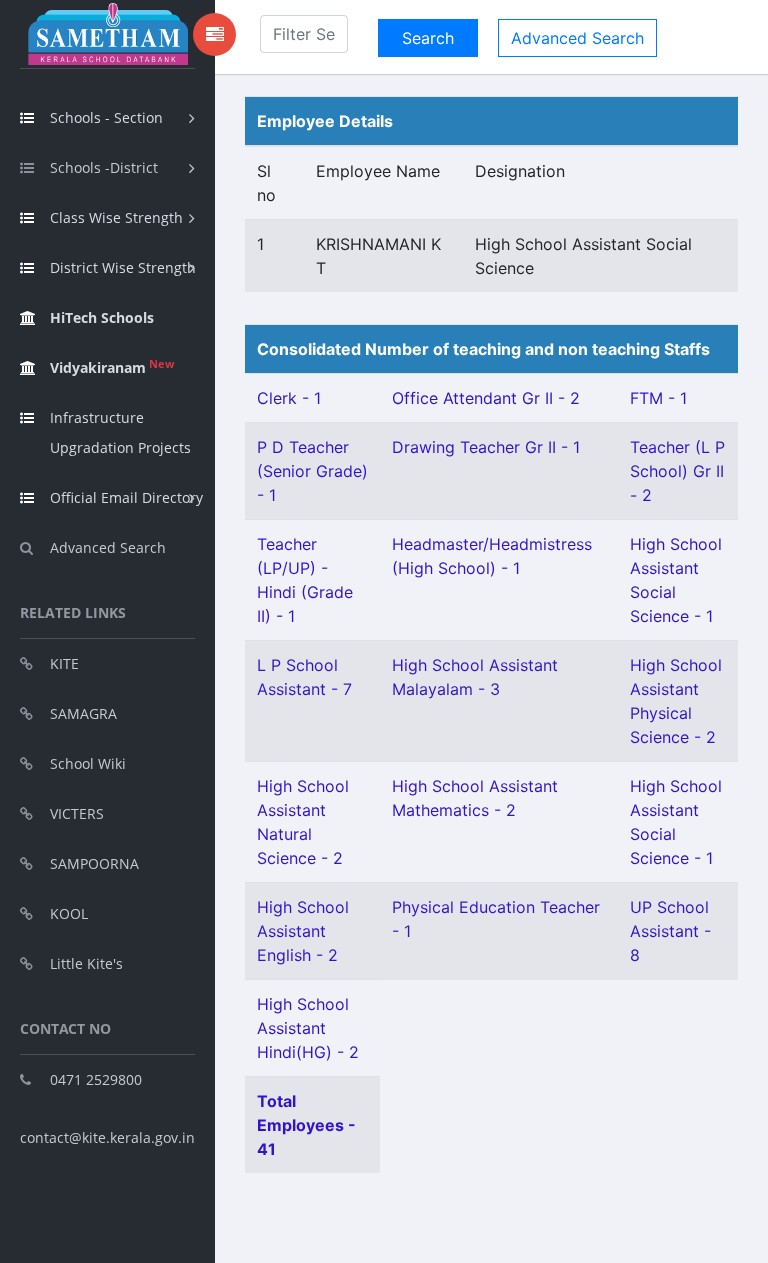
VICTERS (77, 813)
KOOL (69, 913)
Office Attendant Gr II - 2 (486, 398)
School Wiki (88, 763)
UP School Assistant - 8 (670, 931)
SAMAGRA (83, 713)
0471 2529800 (96, 1079)
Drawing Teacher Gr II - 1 (486, 447)
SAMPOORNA (94, 863)
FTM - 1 (658, 398)
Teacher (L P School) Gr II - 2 (677, 471)
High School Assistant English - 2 (303, 931)
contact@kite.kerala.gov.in (107, 1137)
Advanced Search (108, 547)
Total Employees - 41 (306, 1125)
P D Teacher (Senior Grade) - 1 (312, 471)
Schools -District (104, 167)
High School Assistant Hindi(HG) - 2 (308, 1028)
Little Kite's (86, 963)
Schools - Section (106, 117)
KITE (64, 663)
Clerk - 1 (289, 398)
